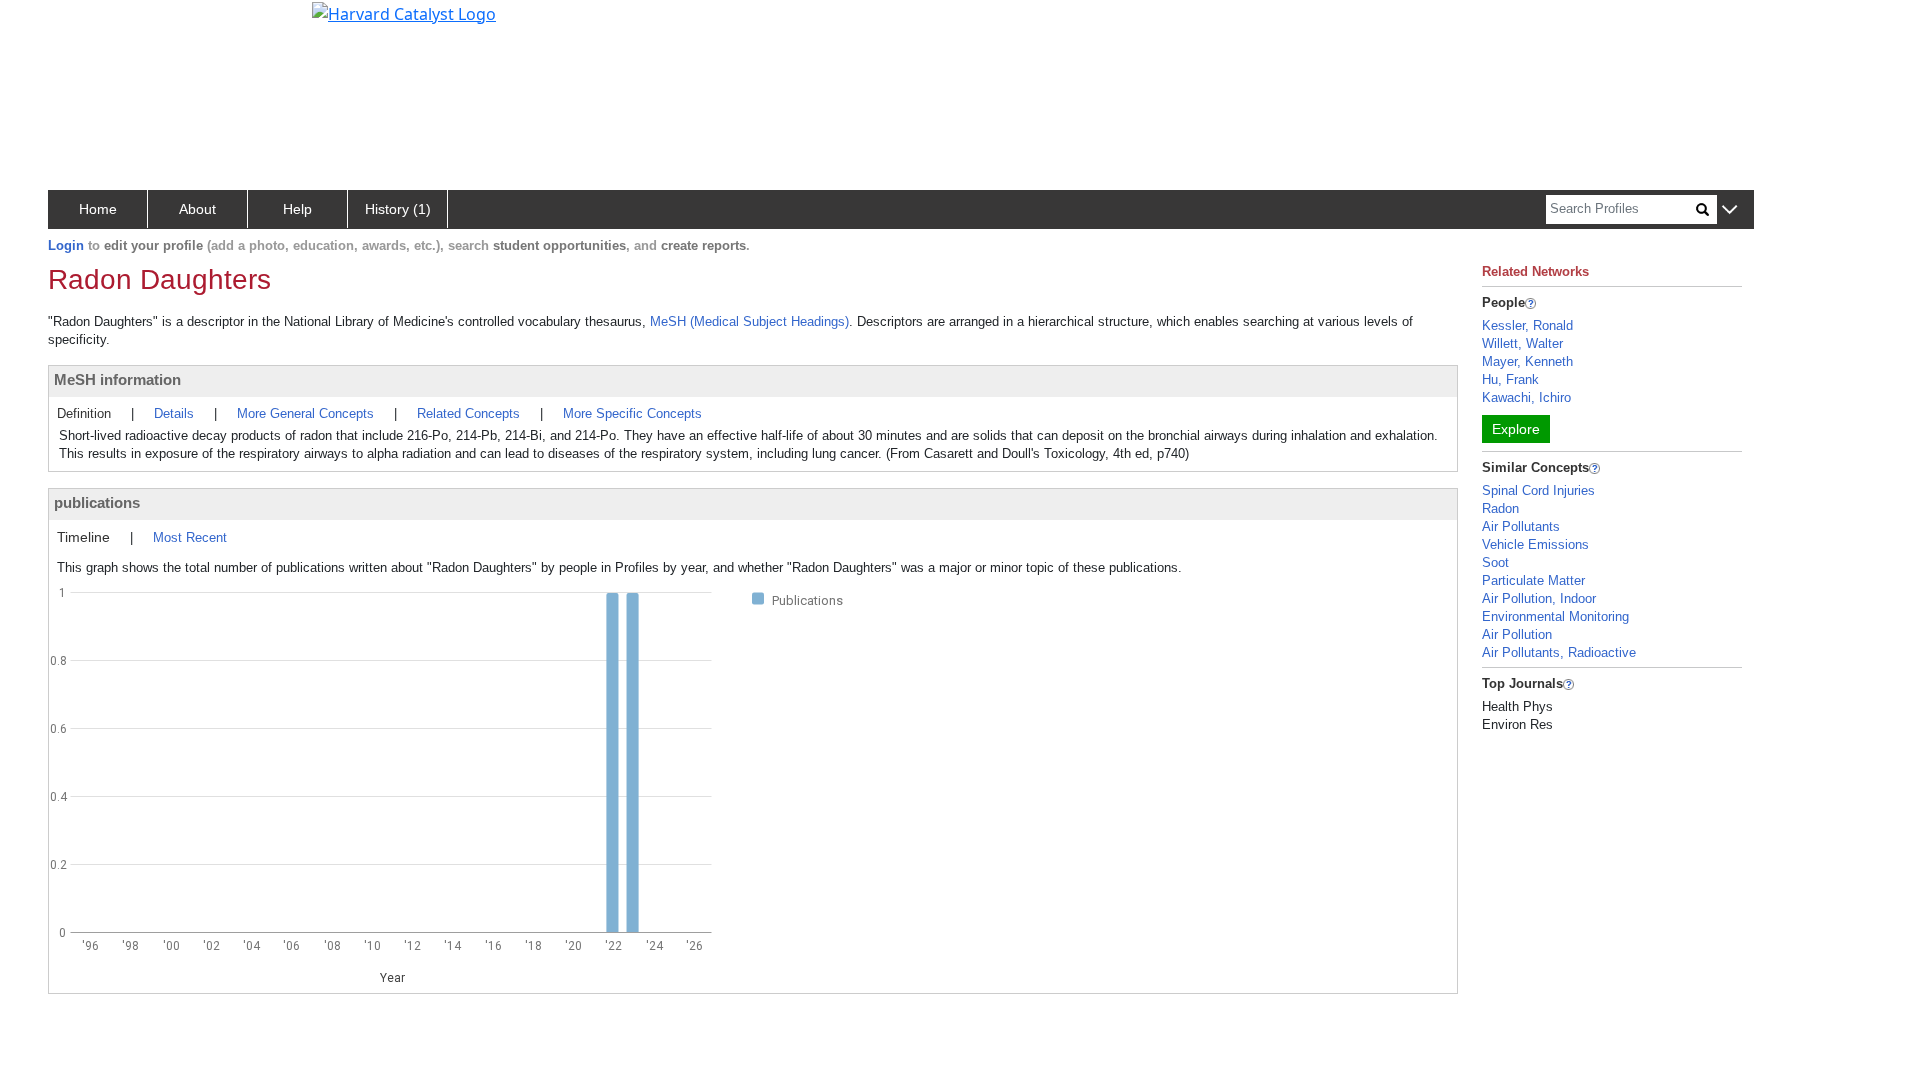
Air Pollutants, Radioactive (1559, 652)
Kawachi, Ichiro (1526, 397)
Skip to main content (83, 24)
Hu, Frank (1510, 379)
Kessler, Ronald (1527, 325)
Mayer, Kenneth (1527, 361)
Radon (1500, 508)
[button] (1729, 210)
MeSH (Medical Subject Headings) (749, 321)
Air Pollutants (1521, 526)
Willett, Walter (1522, 343)
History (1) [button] (398, 209)
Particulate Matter (1533, 580)
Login (66, 245)
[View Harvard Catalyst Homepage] (404, 12)
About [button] (197, 209)
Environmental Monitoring (1555, 616)
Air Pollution (1517, 634)
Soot (1495, 562)
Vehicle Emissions (1535, 544)
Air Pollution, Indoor (1539, 598)
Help (297, 209)
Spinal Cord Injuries (1538, 490)
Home (98, 209)
